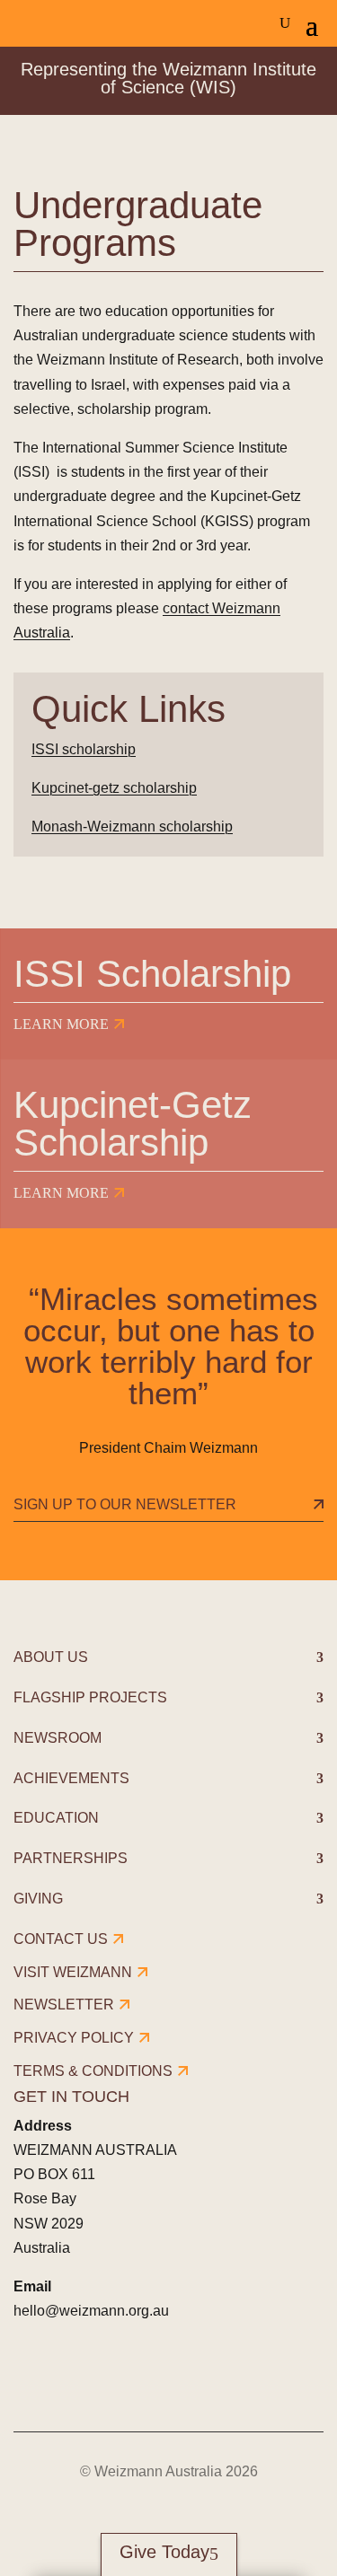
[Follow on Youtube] (181, 2375)
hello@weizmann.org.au (91, 2311)
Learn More (61, 1024)
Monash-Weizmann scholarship (132, 826)
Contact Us (61, 1939)
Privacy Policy (74, 2038)
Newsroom (58, 1738)
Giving (38, 1899)
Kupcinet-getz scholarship (114, 788)
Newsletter (64, 2005)
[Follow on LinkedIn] (130, 2375)
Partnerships (71, 1858)
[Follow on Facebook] (30, 2375)
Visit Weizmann (73, 1972)
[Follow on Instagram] (80, 2375)
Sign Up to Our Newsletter (125, 1504)
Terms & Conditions (93, 2071)
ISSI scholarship (84, 749)
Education (56, 1818)
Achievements (71, 1778)
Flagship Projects (90, 1697)
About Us (51, 1657)
